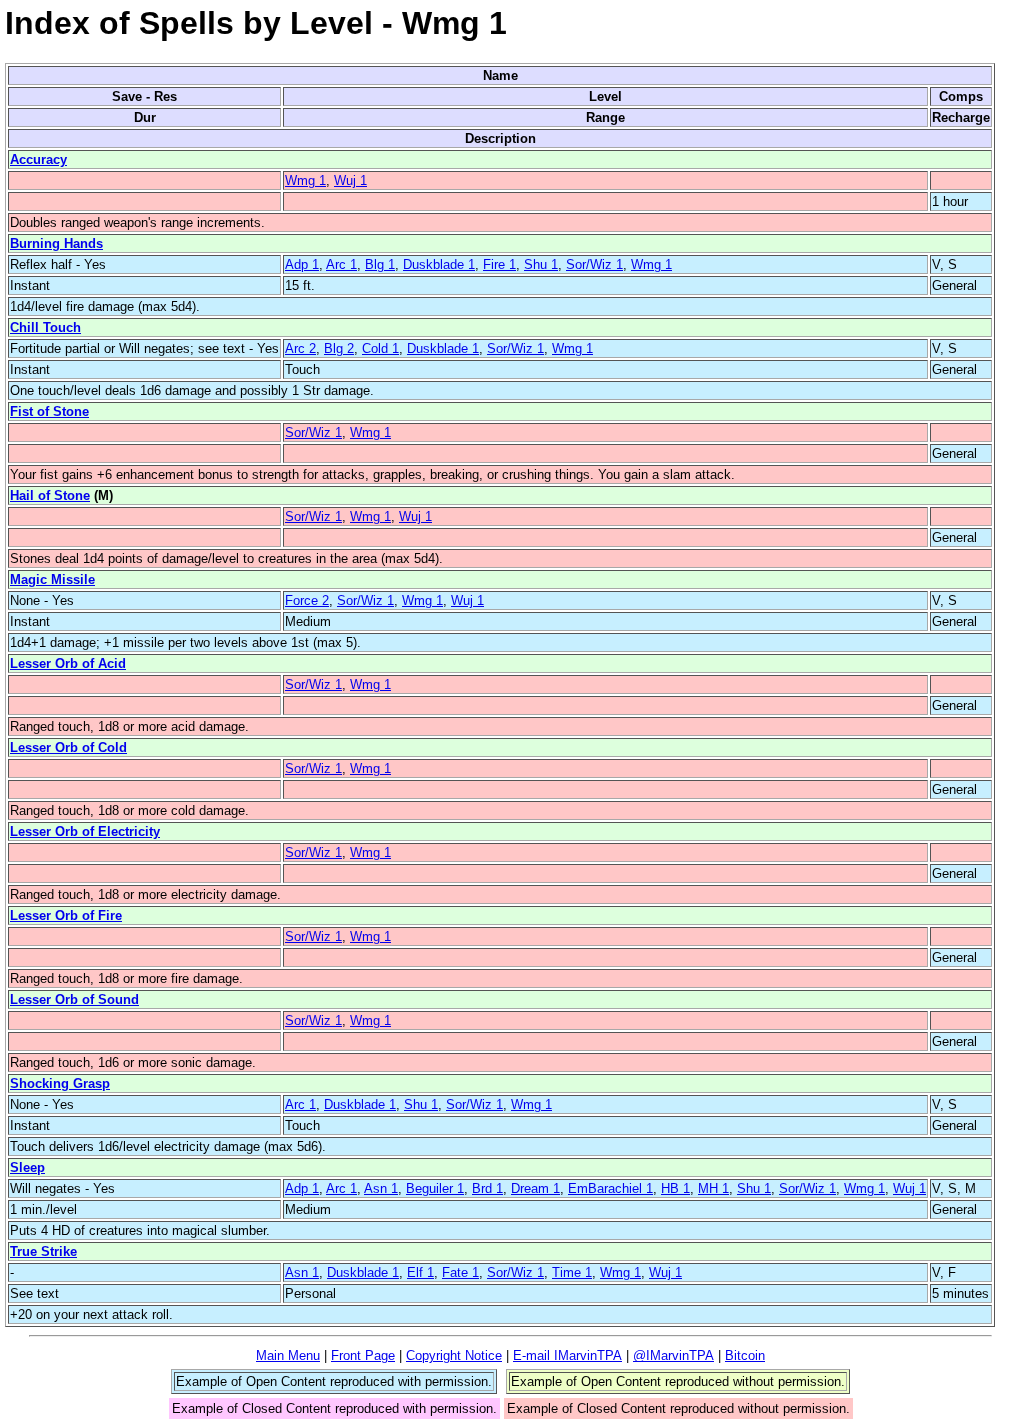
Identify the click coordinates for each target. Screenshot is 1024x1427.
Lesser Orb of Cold (68, 747)
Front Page (363, 1355)
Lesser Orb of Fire (66, 915)
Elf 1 (420, 1272)
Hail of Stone (50, 495)
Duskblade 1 (439, 264)
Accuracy (38, 159)
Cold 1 (380, 348)
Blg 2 (339, 348)
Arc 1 (341, 264)
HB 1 (675, 1188)
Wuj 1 (350, 180)
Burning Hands (56, 243)
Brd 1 (487, 1188)
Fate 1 (460, 1272)
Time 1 (572, 1272)
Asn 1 (381, 1188)
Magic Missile (52, 579)
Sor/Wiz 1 (594, 264)
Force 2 (307, 600)
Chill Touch (45, 327)
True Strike (43, 1251)
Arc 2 (300, 348)
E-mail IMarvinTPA (567, 1355)
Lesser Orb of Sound (74, 999)
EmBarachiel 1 (610, 1188)
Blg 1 (380, 264)
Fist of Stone (49, 411)
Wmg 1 (305, 180)
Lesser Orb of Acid (68, 663)
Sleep (27, 1167)
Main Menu (288, 1355)
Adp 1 (302, 264)
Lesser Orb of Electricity (85, 831)
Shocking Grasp (60, 1083)
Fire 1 (499, 264)
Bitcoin (745, 1355)
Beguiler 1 (435, 1188)
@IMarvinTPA (673, 1355)
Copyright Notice (454, 1355)
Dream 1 (535, 1188)
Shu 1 (541, 264)
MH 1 (713, 1188)
